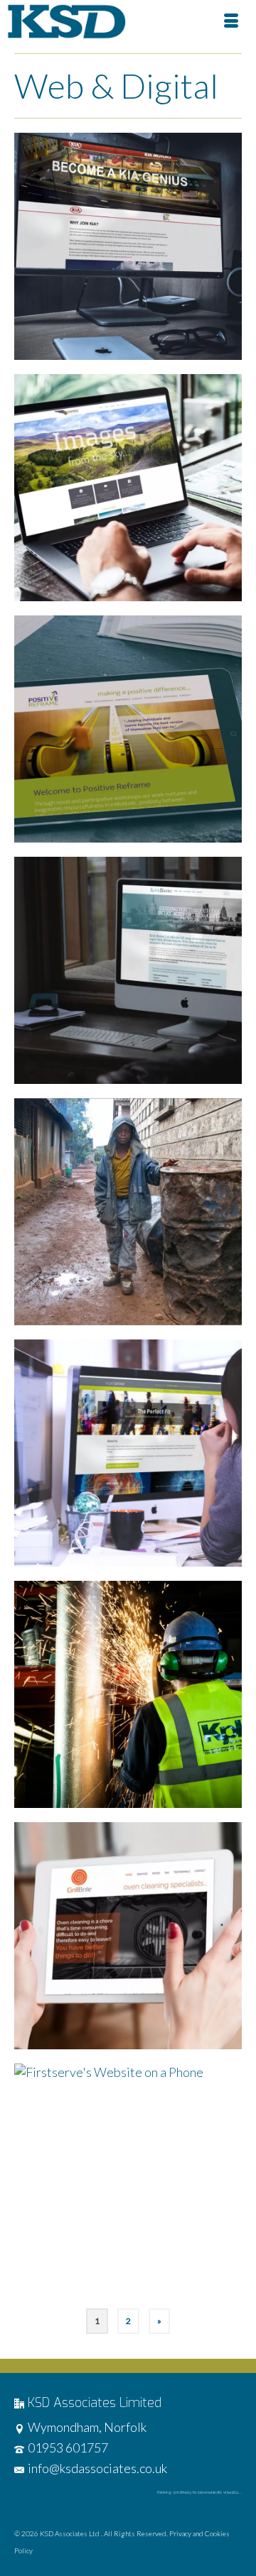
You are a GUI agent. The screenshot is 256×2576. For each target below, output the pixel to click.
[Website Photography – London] (128, 1694)
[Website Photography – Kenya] (128, 1212)
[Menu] (231, 21)
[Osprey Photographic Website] (128, 488)
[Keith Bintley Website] (128, 970)
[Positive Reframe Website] (128, 729)
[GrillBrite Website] (128, 1936)
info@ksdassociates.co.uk (97, 2468)
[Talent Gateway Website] (128, 1453)
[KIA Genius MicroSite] (128, 246)
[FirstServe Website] (128, 2177)
